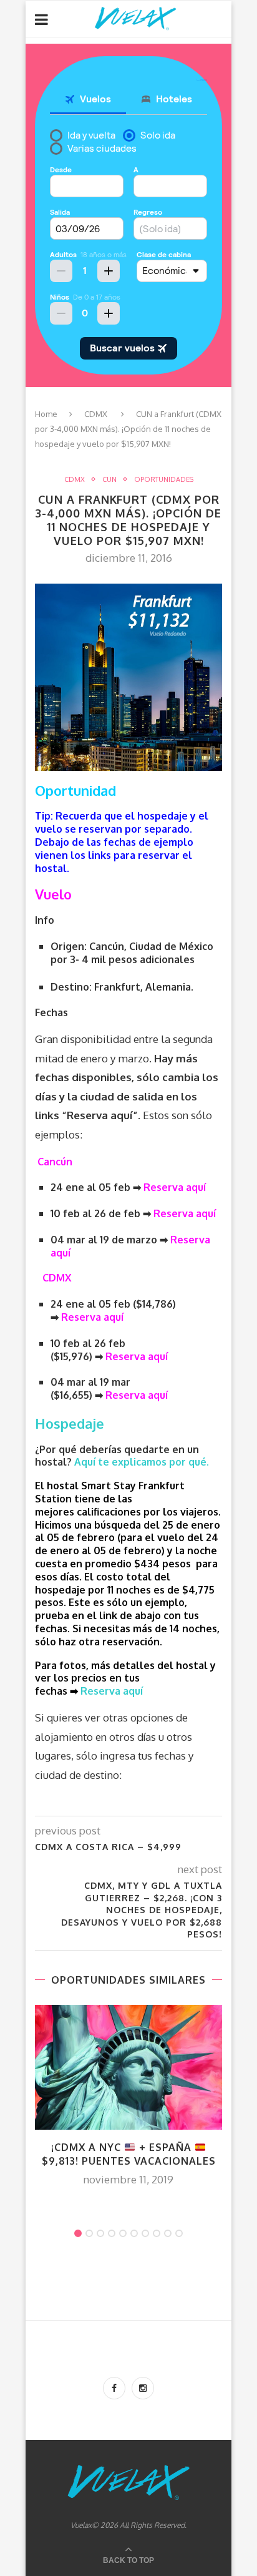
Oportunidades (164, 480)
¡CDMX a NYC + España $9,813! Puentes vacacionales (129, 2154)
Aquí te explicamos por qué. (143, 1462)
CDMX (96, 414)
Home (46, 414)
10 (179, 2233)
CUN (109, 480)
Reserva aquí (138, 1356)
